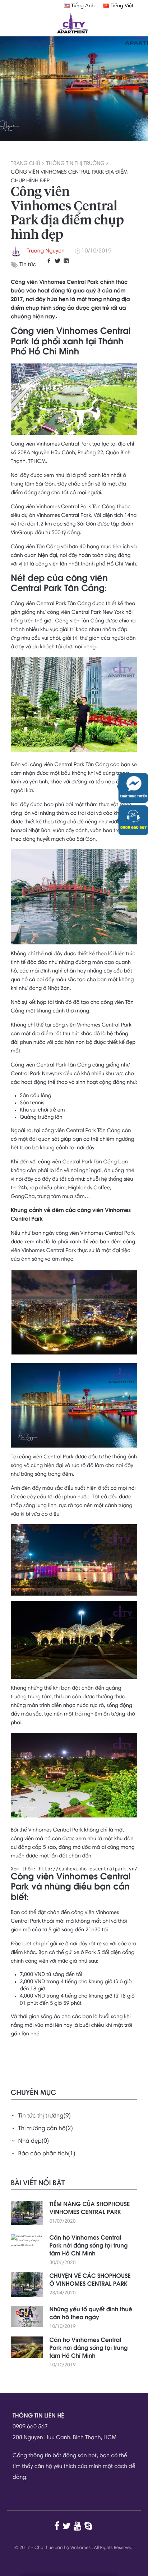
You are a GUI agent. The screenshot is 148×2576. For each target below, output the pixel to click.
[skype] (89, 2526)
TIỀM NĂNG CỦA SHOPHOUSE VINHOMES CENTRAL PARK (90, 2209)
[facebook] (50, 261)
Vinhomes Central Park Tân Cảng (76, 507)
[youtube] (78, 2526)
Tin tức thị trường (45, 2116)
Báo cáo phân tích (47, 2154)
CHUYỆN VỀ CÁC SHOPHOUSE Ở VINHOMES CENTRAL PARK (90, 2280)
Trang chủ (26, 164)
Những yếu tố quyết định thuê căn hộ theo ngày (91, 2314)
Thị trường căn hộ (46, 2129)
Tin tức (28, 265)
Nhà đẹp (34, 2142)
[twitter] (59, 261)
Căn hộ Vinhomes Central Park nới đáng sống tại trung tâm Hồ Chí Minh (89, 2246)
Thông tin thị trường (75, 164)
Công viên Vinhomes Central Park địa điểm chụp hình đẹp (69, 177)
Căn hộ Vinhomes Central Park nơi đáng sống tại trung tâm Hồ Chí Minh (89, 2348)
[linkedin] (67, 261)
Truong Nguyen (46, 251)
